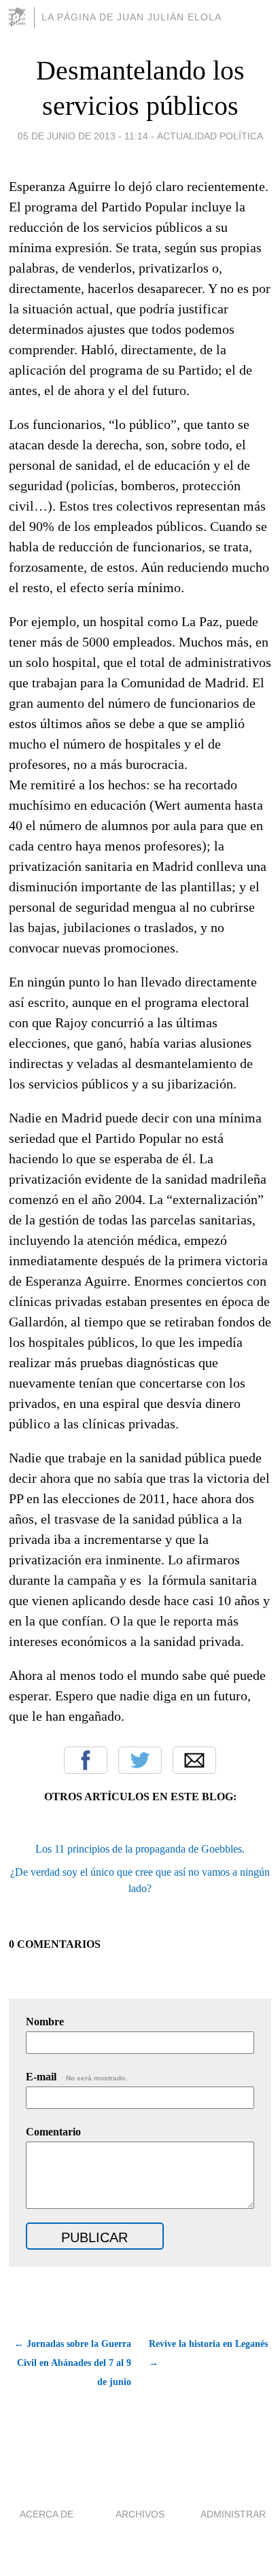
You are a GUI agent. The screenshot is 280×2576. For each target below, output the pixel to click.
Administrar (233, 2514)
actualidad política (210, 136)
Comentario (53, 2132)
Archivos (140, 2514)
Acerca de (47, 2514)
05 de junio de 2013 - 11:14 (83, 136)
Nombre (45, 2022)
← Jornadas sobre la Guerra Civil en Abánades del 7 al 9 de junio (73, 2363)
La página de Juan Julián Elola (132, 17)
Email (194, 1760)
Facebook (86, 1760)
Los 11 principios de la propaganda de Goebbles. (140, 1849)
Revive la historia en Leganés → (208, 2353)
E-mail (76, 2077)
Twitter (140, 1760)
